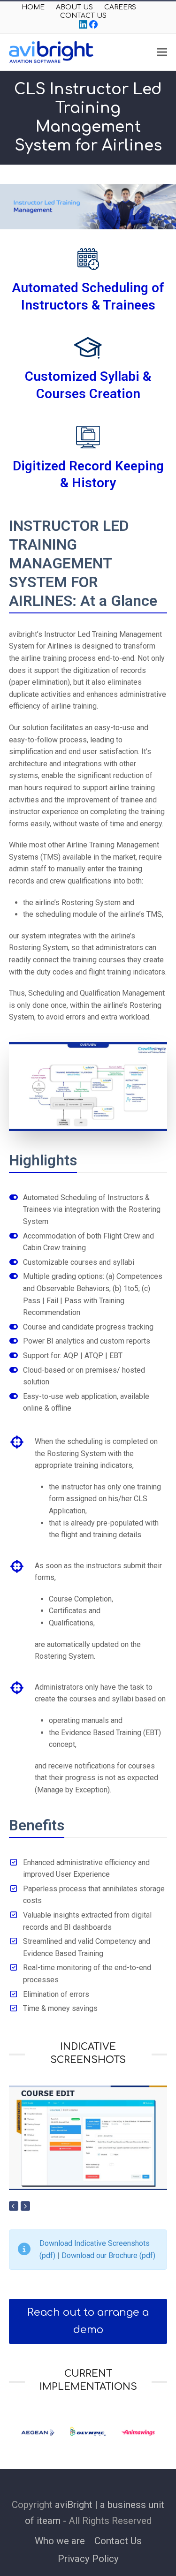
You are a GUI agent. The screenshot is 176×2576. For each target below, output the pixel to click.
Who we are (60, 2541)
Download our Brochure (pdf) (108, 2255)
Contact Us (118, 2541)
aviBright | (76, 2505)
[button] (162, 52)
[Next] (25, 2206)
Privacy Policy (88, 2559)
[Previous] (14, 2206)
